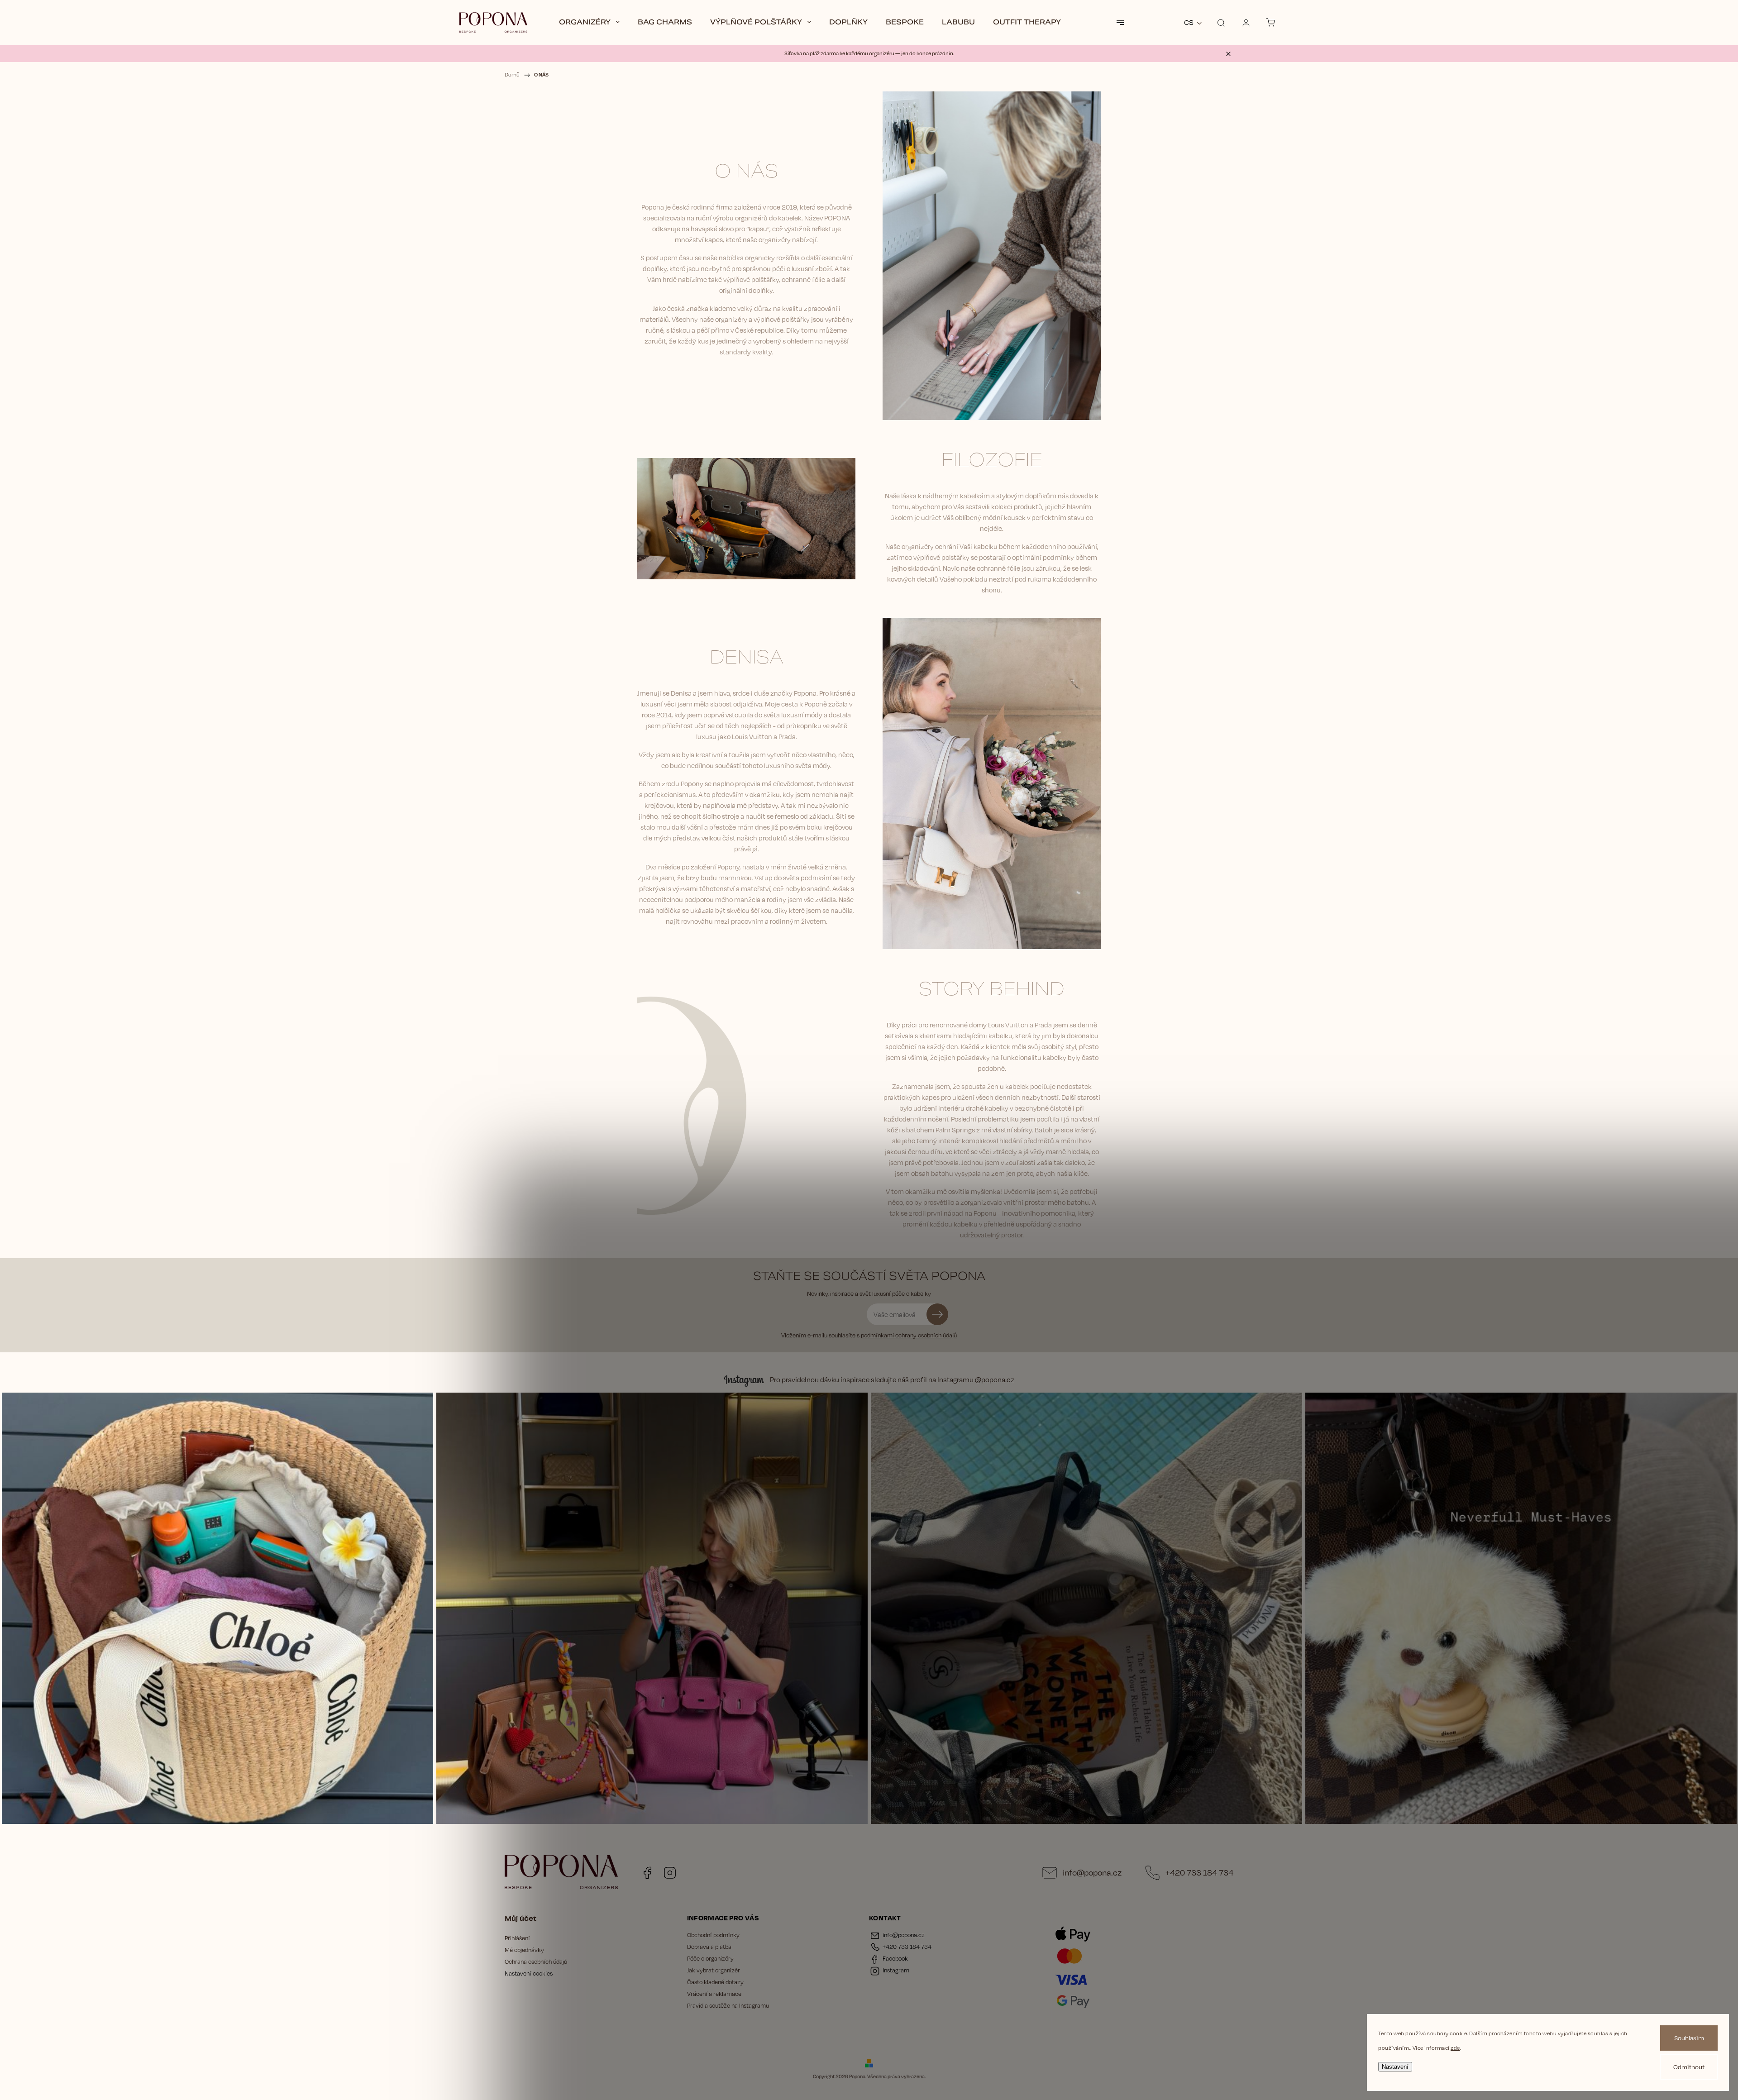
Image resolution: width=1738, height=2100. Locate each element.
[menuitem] (589, 23)
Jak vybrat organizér (714, 1970)
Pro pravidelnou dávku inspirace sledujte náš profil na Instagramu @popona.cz (892, 1380)
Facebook (647, 1873)
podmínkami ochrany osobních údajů (909, 1335)
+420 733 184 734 (1199, 1872)
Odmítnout (1689, 2067)
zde (1455, 2048)
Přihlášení (517, 1938)
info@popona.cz (1092, 1872)
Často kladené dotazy (715, 1982)
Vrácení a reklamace (714, 1994)
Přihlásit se (937, 1314)
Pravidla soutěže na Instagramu (728, 2005)
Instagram (670, 1873)
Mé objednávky (524, 1950)
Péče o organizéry (710, 1958)
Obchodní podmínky (713, 1935)
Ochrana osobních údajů (536, 1962)
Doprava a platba (709, 1947)
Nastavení (1395, 2067)
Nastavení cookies (529, 1973)
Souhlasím (1689, 2038)
